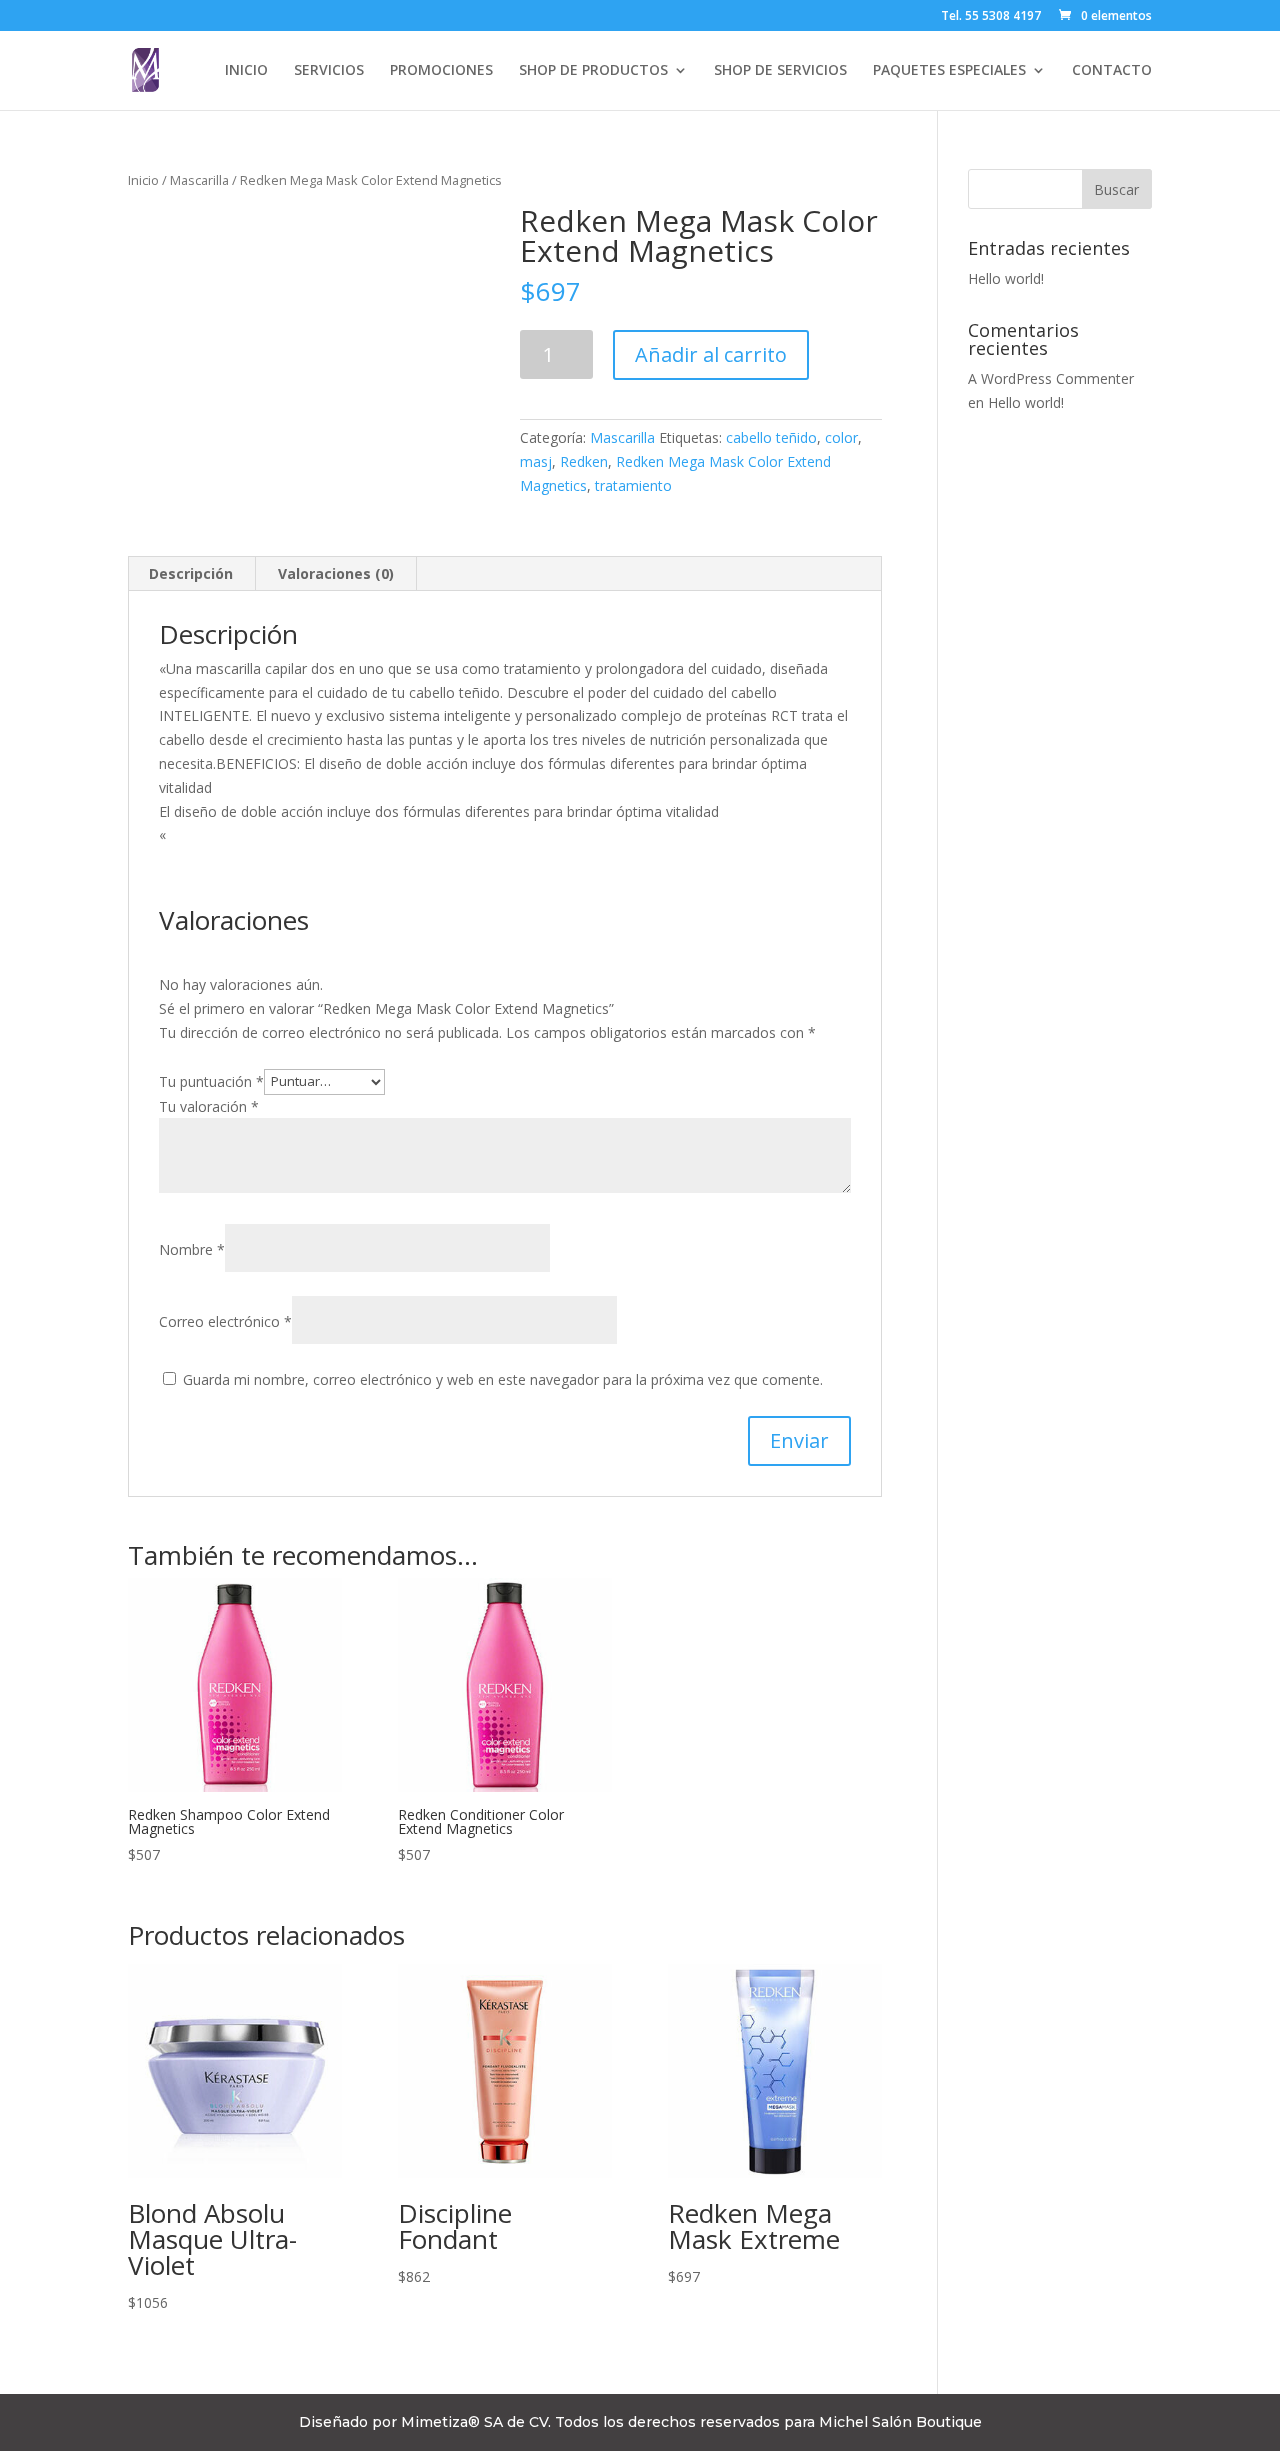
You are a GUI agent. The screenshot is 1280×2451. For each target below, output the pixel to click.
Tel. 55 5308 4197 (991, 17)
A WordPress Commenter (1051, 378)
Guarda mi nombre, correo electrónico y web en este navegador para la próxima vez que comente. (503, 1379)
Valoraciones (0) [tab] (336, 573)
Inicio (143, 180)
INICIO (246, 71)
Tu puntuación (211, 1080)
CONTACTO (1112, 71)
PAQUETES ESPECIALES (949, 71)
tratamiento (633, 485)
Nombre (192, 1249)
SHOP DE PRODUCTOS (593, 71)
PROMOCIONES (441, 71)
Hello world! (1006, 278)
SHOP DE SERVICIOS (780, 71)
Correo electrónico (225, 1321)
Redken (584, 461)
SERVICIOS (329, 71)
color (841, 437)
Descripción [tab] (191, 573)
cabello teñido (771, 437)
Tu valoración (209, 1106)
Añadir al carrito (711, 354)
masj (536, 461)
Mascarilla (199, 180)
